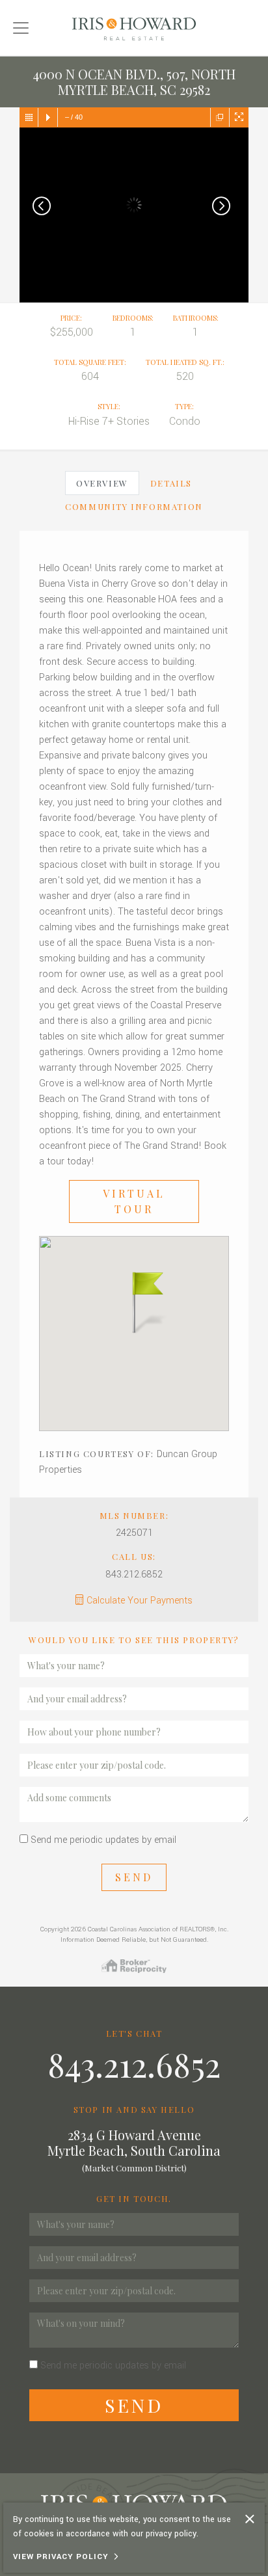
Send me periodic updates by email (103, 1840)
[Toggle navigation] (21, 28)
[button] (134, 1301)
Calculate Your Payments (140, 1601)
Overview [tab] (102, 483)
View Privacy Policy (61, 2557)
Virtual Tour (134, 1201)
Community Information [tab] (134, 506)
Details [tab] (171, 483)
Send (134, 1877)
